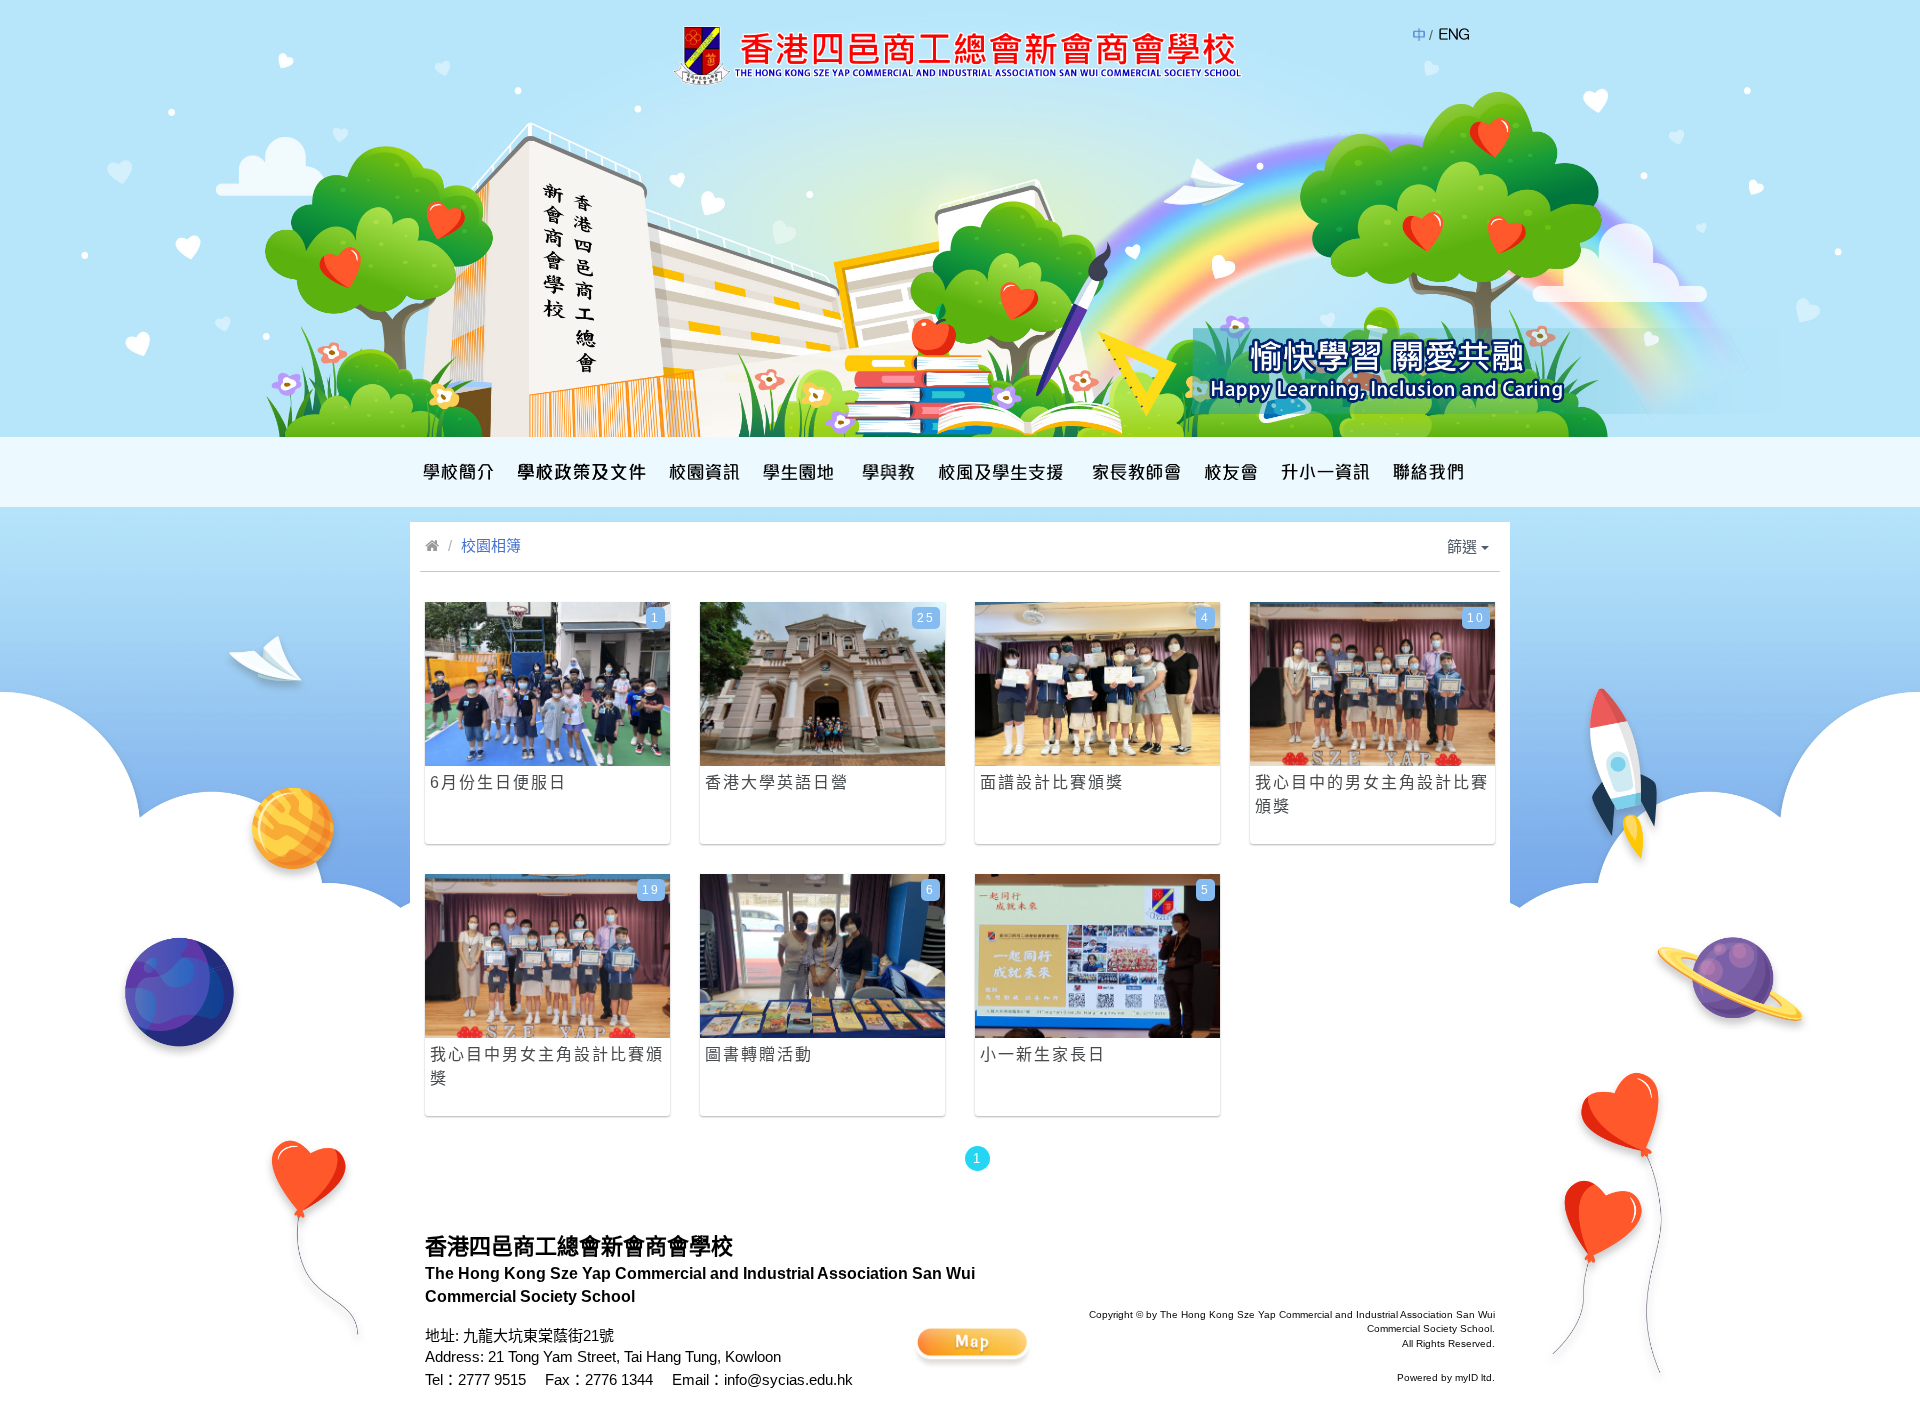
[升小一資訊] (1323, 472)
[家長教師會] (1134, 472)
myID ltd (1473, 1377)
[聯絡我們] (1426, 472)
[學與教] (886, 472)
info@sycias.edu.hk (788, 1379)
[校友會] (1228, 472)
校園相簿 (491, 545)
